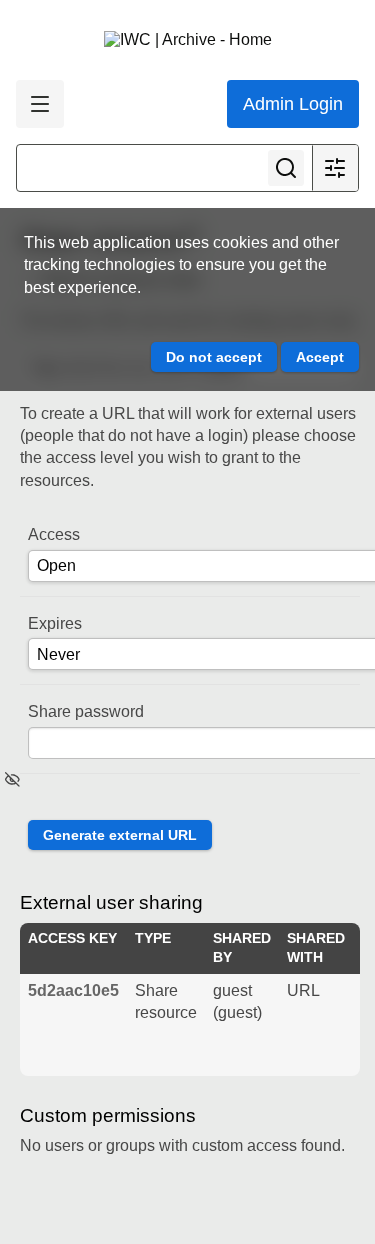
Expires (55, 623)
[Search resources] (286, 168)
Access (54, 534)
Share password (86, 711)
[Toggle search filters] (335, 168)
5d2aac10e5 (73, 990)
